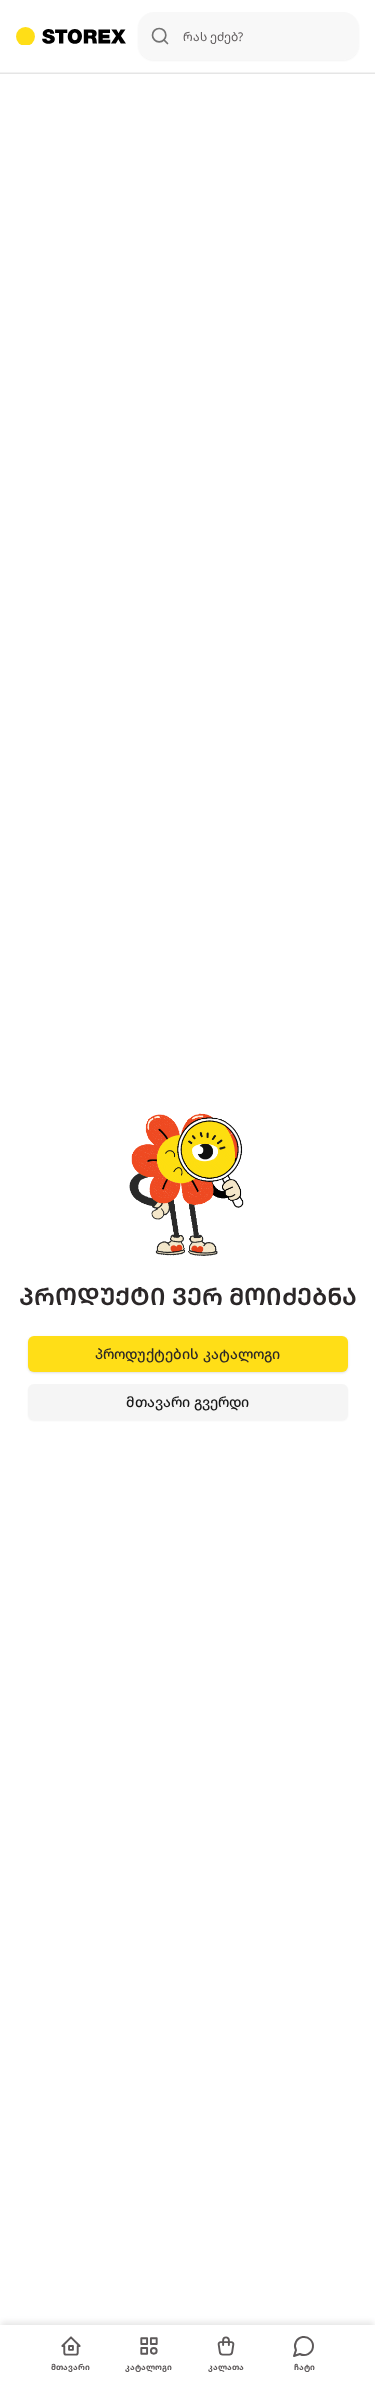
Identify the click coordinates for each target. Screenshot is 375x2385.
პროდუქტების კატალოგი (187, 1353)
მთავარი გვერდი (187, 1401)
